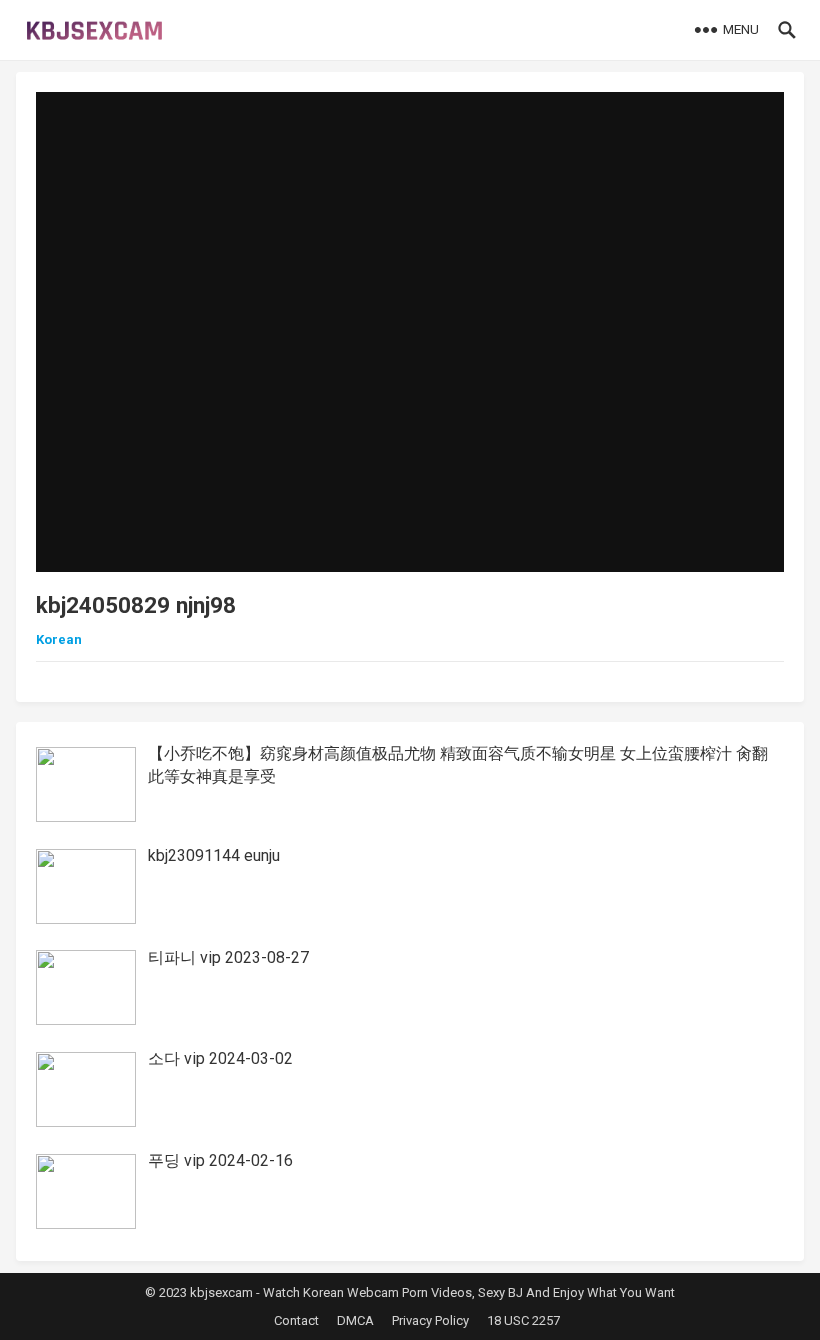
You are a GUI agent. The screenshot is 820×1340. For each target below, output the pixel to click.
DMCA (355, 1320)
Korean (59, 639)
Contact (296, 1320)
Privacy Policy (430, 1320)
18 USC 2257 (523, 1320)
